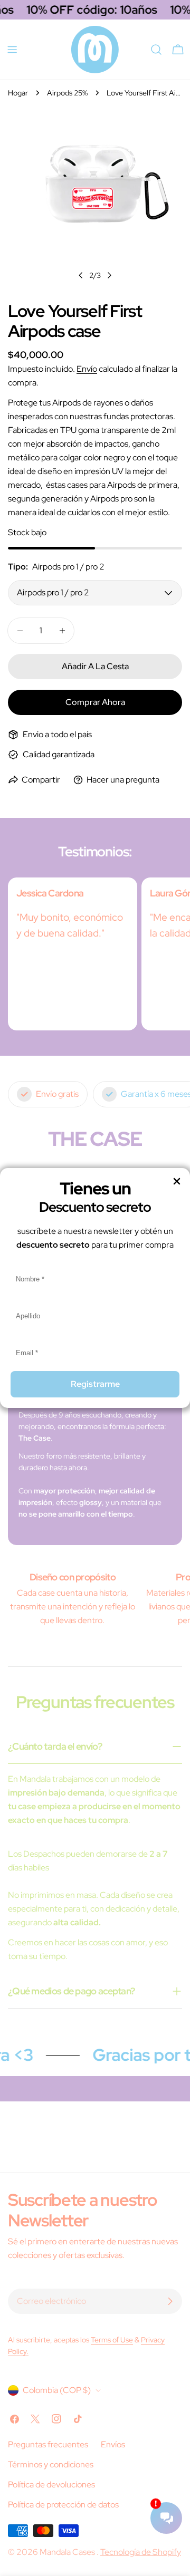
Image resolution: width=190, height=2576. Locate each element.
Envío (87, 369)
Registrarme (95, 1384)
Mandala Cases (68, 2552)
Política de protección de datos (63, 2505)
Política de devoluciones (51, 2485)
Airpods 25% (67, 93)
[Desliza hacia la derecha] (109, 275)
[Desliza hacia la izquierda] (81, 275)
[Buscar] (156, 50)
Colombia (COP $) (57, 2390)
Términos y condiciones (51, 2464)
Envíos (113, 2444)
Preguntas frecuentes (48, 2444)
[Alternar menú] (12, 50)
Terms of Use (112, 2339)
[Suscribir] (170, 2301)
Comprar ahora (95, 702)
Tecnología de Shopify (141, 2552)
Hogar (18, 93)
